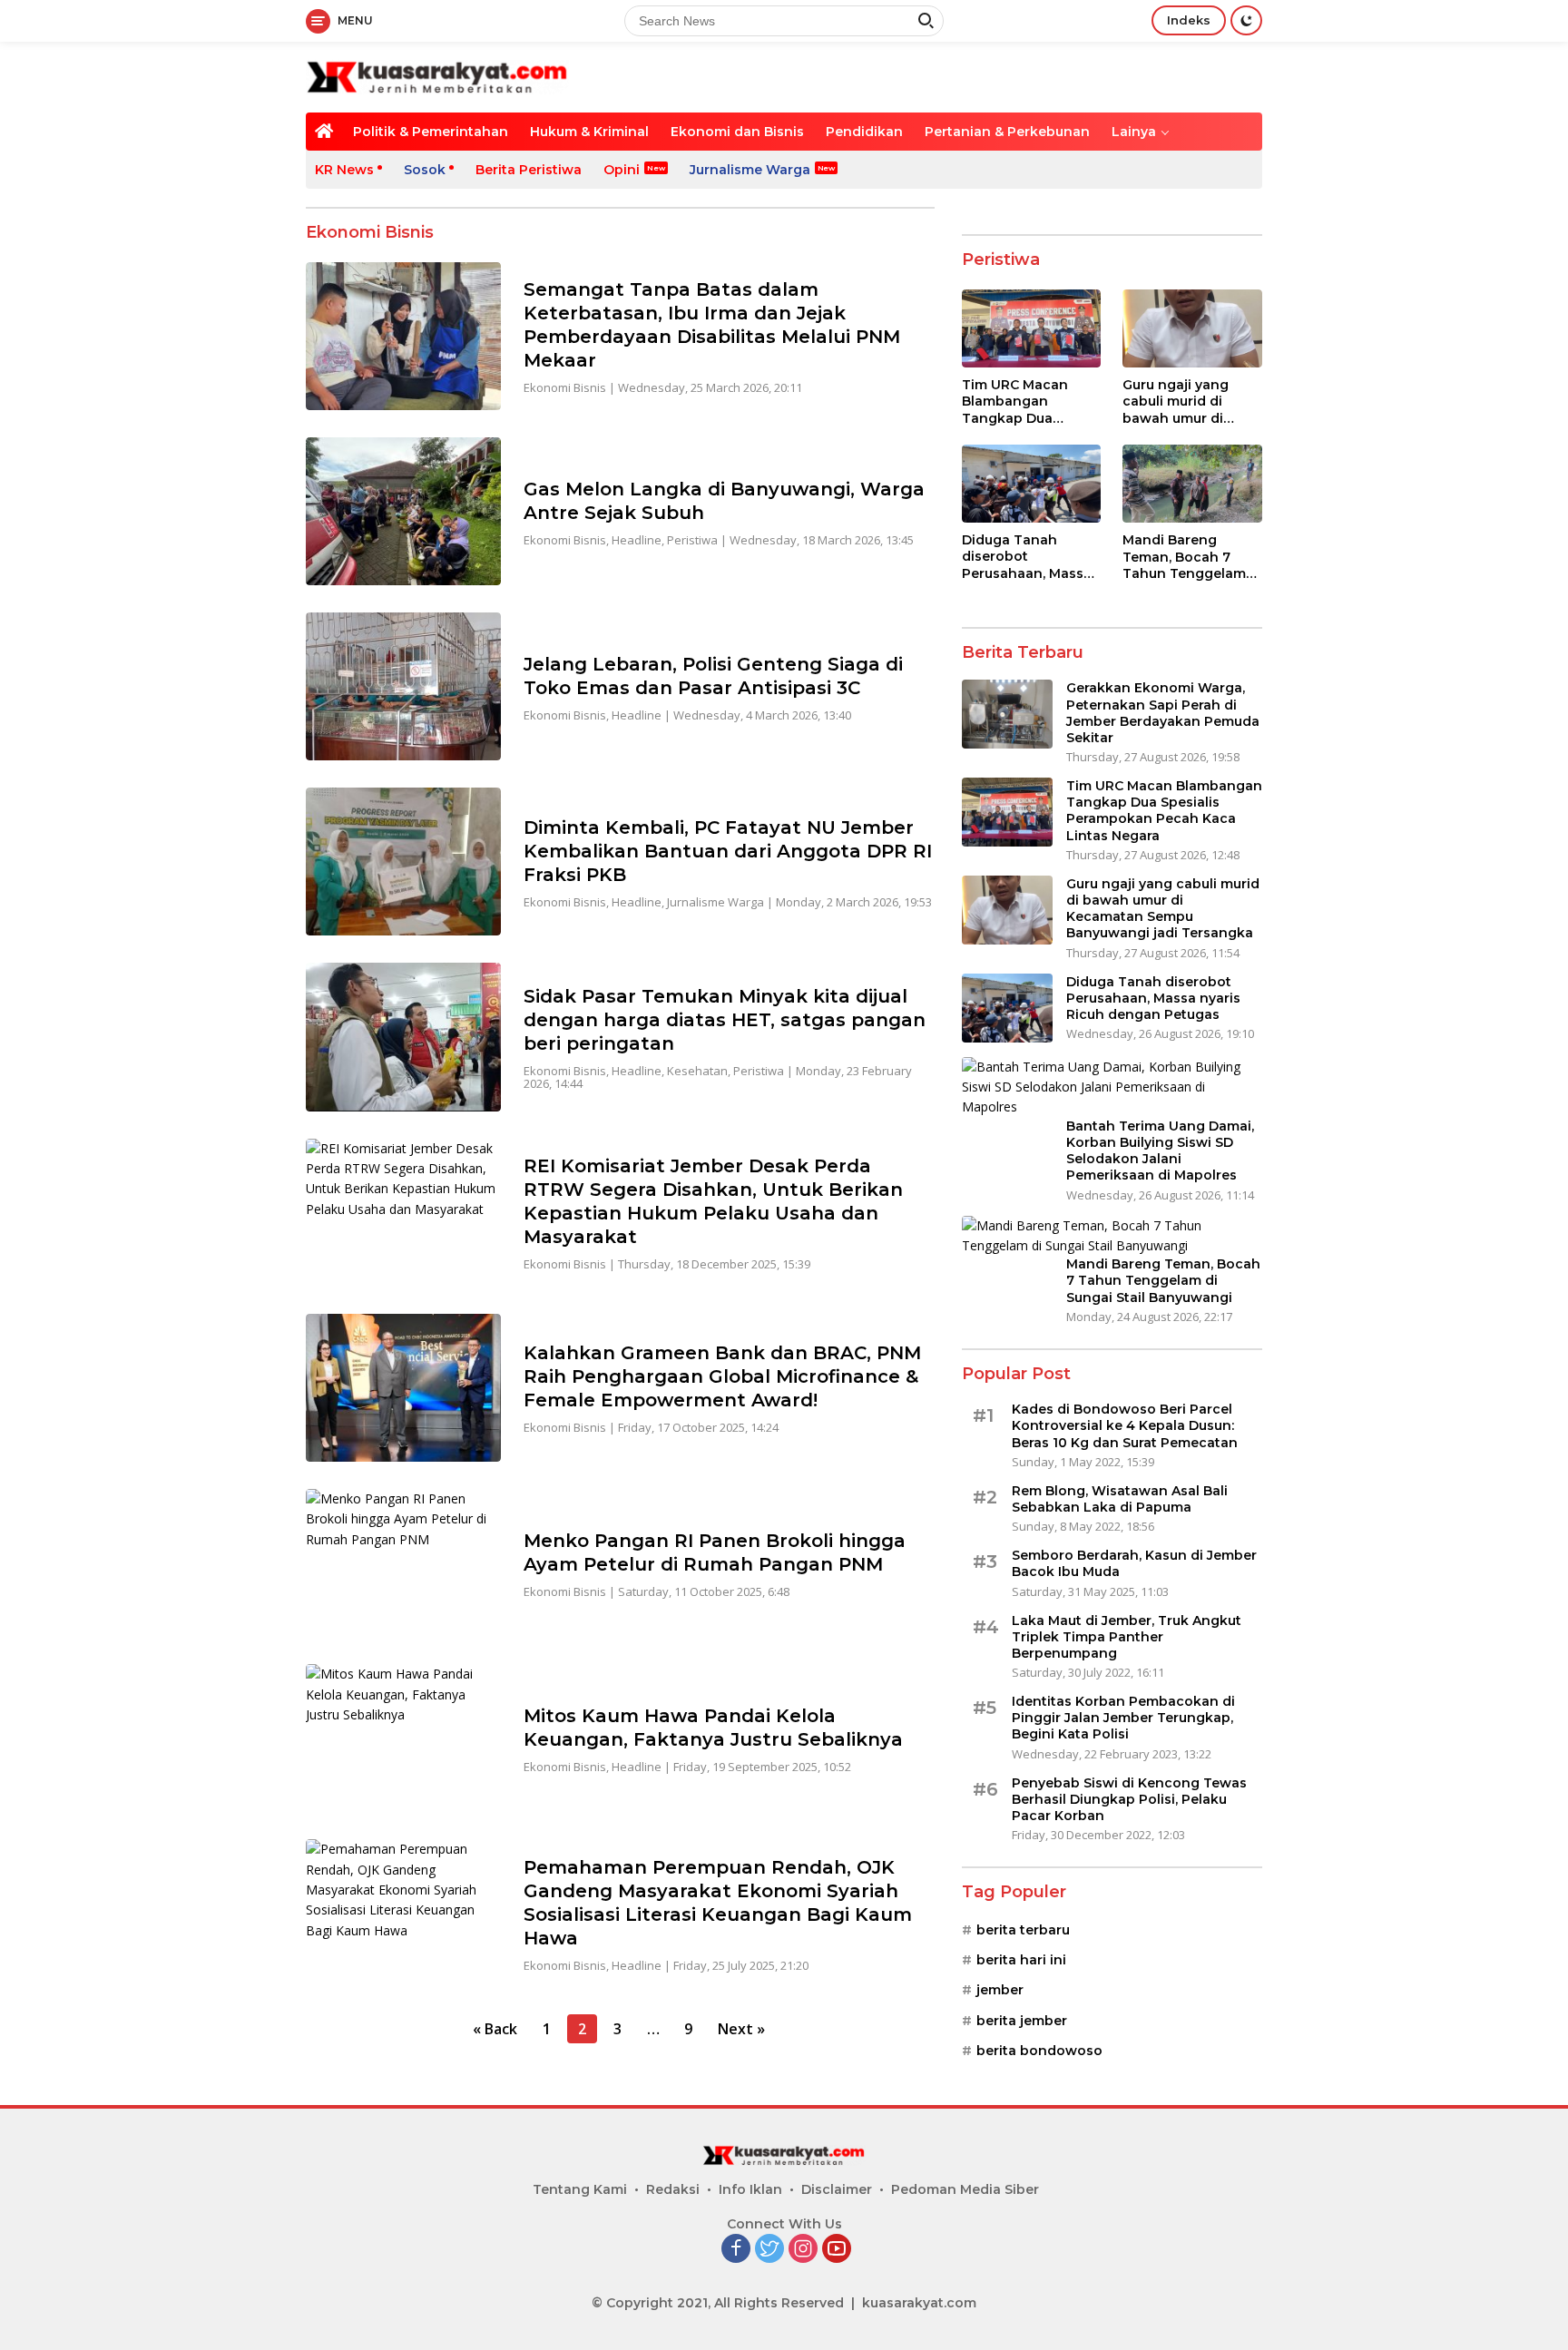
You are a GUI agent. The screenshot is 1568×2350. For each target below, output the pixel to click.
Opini (622, 170)
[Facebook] (736, 2250)
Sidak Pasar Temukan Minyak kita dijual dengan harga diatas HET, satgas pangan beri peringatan (725, 1020)
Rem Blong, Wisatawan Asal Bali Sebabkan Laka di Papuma (1120, 1499)
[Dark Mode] (1246, 20)
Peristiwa (692, 540)
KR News (344, 170)
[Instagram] (803, 2250)
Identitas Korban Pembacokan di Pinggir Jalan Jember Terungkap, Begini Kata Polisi (1123, 1718)
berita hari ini (1021, 1960)
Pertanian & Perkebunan (1007, 132)
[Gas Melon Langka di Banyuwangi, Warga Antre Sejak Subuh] (403, 511)
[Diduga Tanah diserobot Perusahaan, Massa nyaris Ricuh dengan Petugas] (1032, 484)
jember (1000, 1990)
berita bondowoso (1039, 2051)
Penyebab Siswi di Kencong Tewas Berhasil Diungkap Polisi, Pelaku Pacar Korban (1129, 1799)
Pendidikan (864, 132)
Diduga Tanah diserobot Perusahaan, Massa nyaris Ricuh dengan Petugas (1031, 557)
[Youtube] (837, 2250)
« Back (495, 2029)
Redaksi (673, 2189)
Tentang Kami (580, 2189)
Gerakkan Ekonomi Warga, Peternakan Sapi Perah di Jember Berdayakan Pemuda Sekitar (1163, 713)
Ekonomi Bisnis (565, 387)
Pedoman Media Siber (965, 2189)
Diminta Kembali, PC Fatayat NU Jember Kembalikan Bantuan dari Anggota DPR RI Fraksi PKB (728, 851)
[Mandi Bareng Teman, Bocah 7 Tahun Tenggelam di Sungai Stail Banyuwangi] (1192, 484)
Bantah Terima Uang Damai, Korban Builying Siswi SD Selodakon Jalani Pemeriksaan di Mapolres (1160, 1151)
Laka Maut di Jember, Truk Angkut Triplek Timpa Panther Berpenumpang (1127, 1637)
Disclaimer (837, 2189)
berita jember (1022, 2021)
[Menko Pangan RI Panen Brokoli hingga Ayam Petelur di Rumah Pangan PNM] (403, 1563)
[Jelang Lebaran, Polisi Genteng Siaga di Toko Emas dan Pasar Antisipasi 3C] (403, 686)
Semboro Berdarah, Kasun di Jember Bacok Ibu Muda (1134, 1563)
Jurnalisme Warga (750, 170)
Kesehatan (697, 1071)
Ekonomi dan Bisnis (737, 132)
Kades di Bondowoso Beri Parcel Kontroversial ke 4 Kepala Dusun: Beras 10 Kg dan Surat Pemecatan (1125, 1425)
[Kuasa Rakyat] (437, 76)
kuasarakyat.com (919, 2303)
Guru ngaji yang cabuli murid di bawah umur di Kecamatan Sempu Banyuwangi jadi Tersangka (1186, 401)
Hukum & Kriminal (589, 132)
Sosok (425, 170)
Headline (637, 540)
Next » (741, 2029)
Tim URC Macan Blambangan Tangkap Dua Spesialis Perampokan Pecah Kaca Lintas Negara (1028, 401)
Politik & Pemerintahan (431, 132)
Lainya (1134, 132)
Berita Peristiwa (529, 170)
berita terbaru (1023, 1930)
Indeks (1189, 20)
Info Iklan (750, 2189)
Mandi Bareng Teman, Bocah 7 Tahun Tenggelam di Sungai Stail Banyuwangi (1184, 557)
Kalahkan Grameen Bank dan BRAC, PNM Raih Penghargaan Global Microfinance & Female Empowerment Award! (722, 1376)
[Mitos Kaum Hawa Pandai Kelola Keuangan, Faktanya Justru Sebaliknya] (403, 1738)
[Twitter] (769, 2250)
